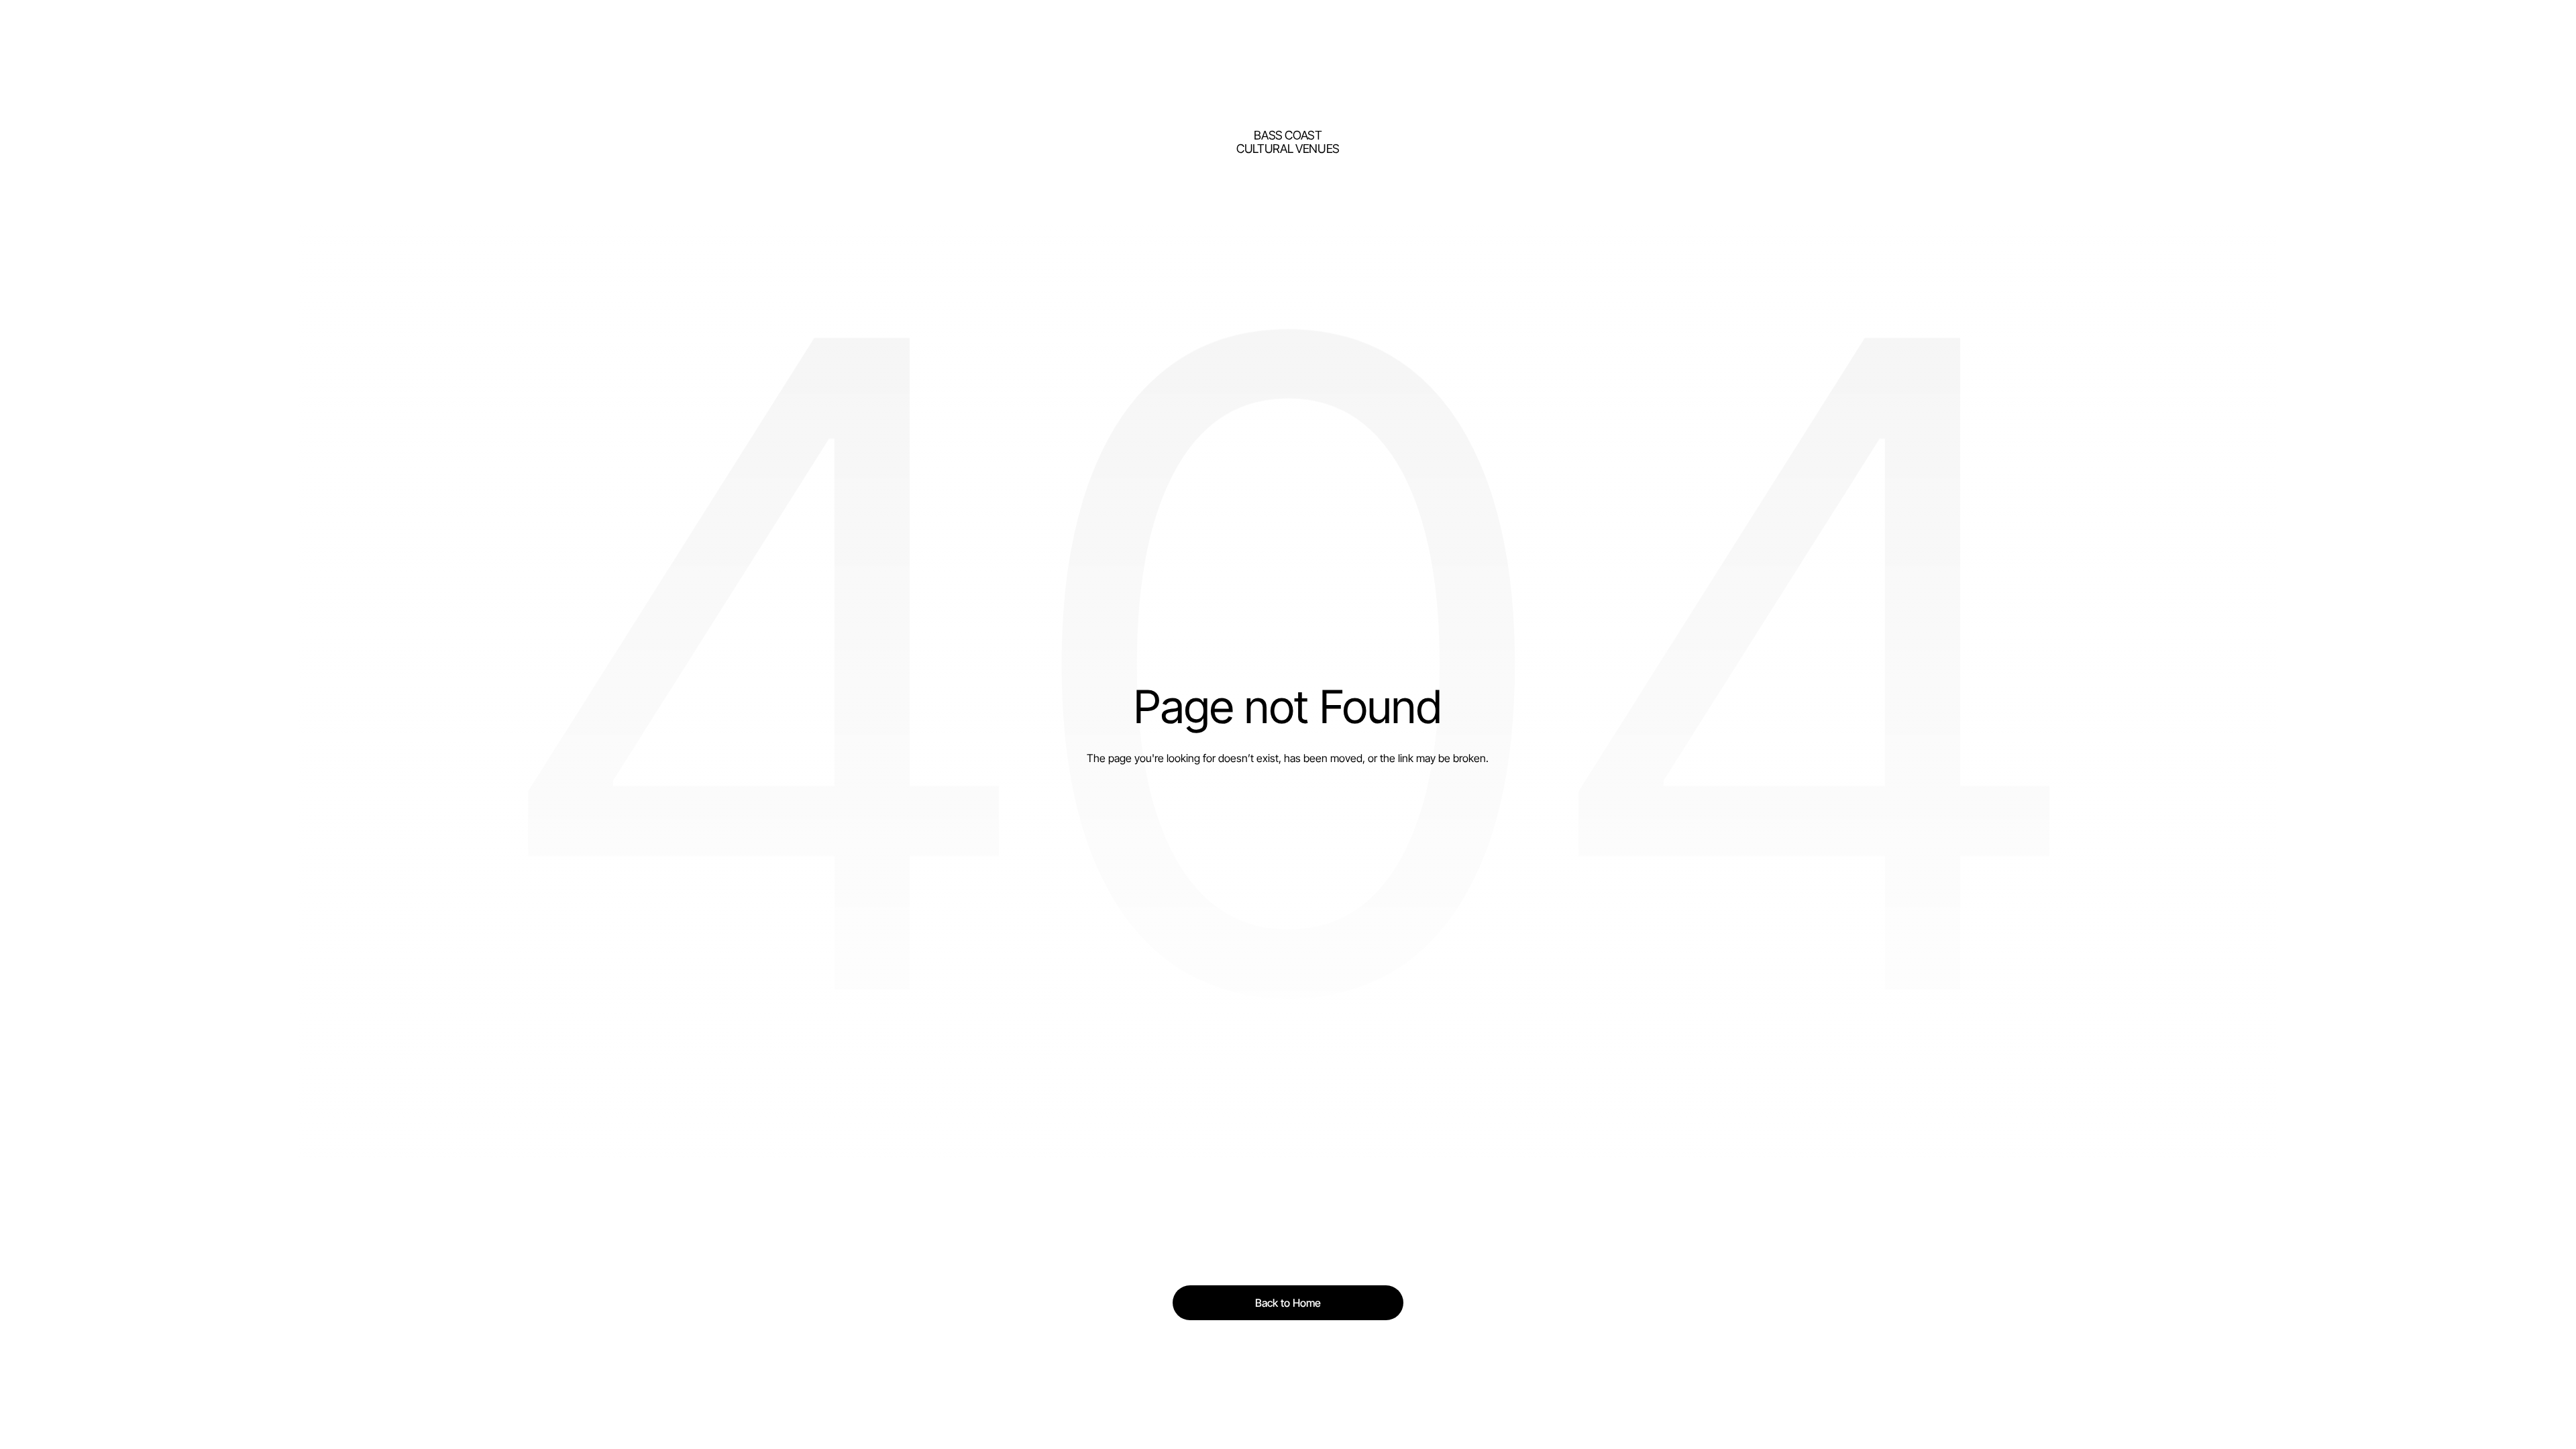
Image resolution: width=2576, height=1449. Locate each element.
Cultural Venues (1288, 149)
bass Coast (1288, 135)
